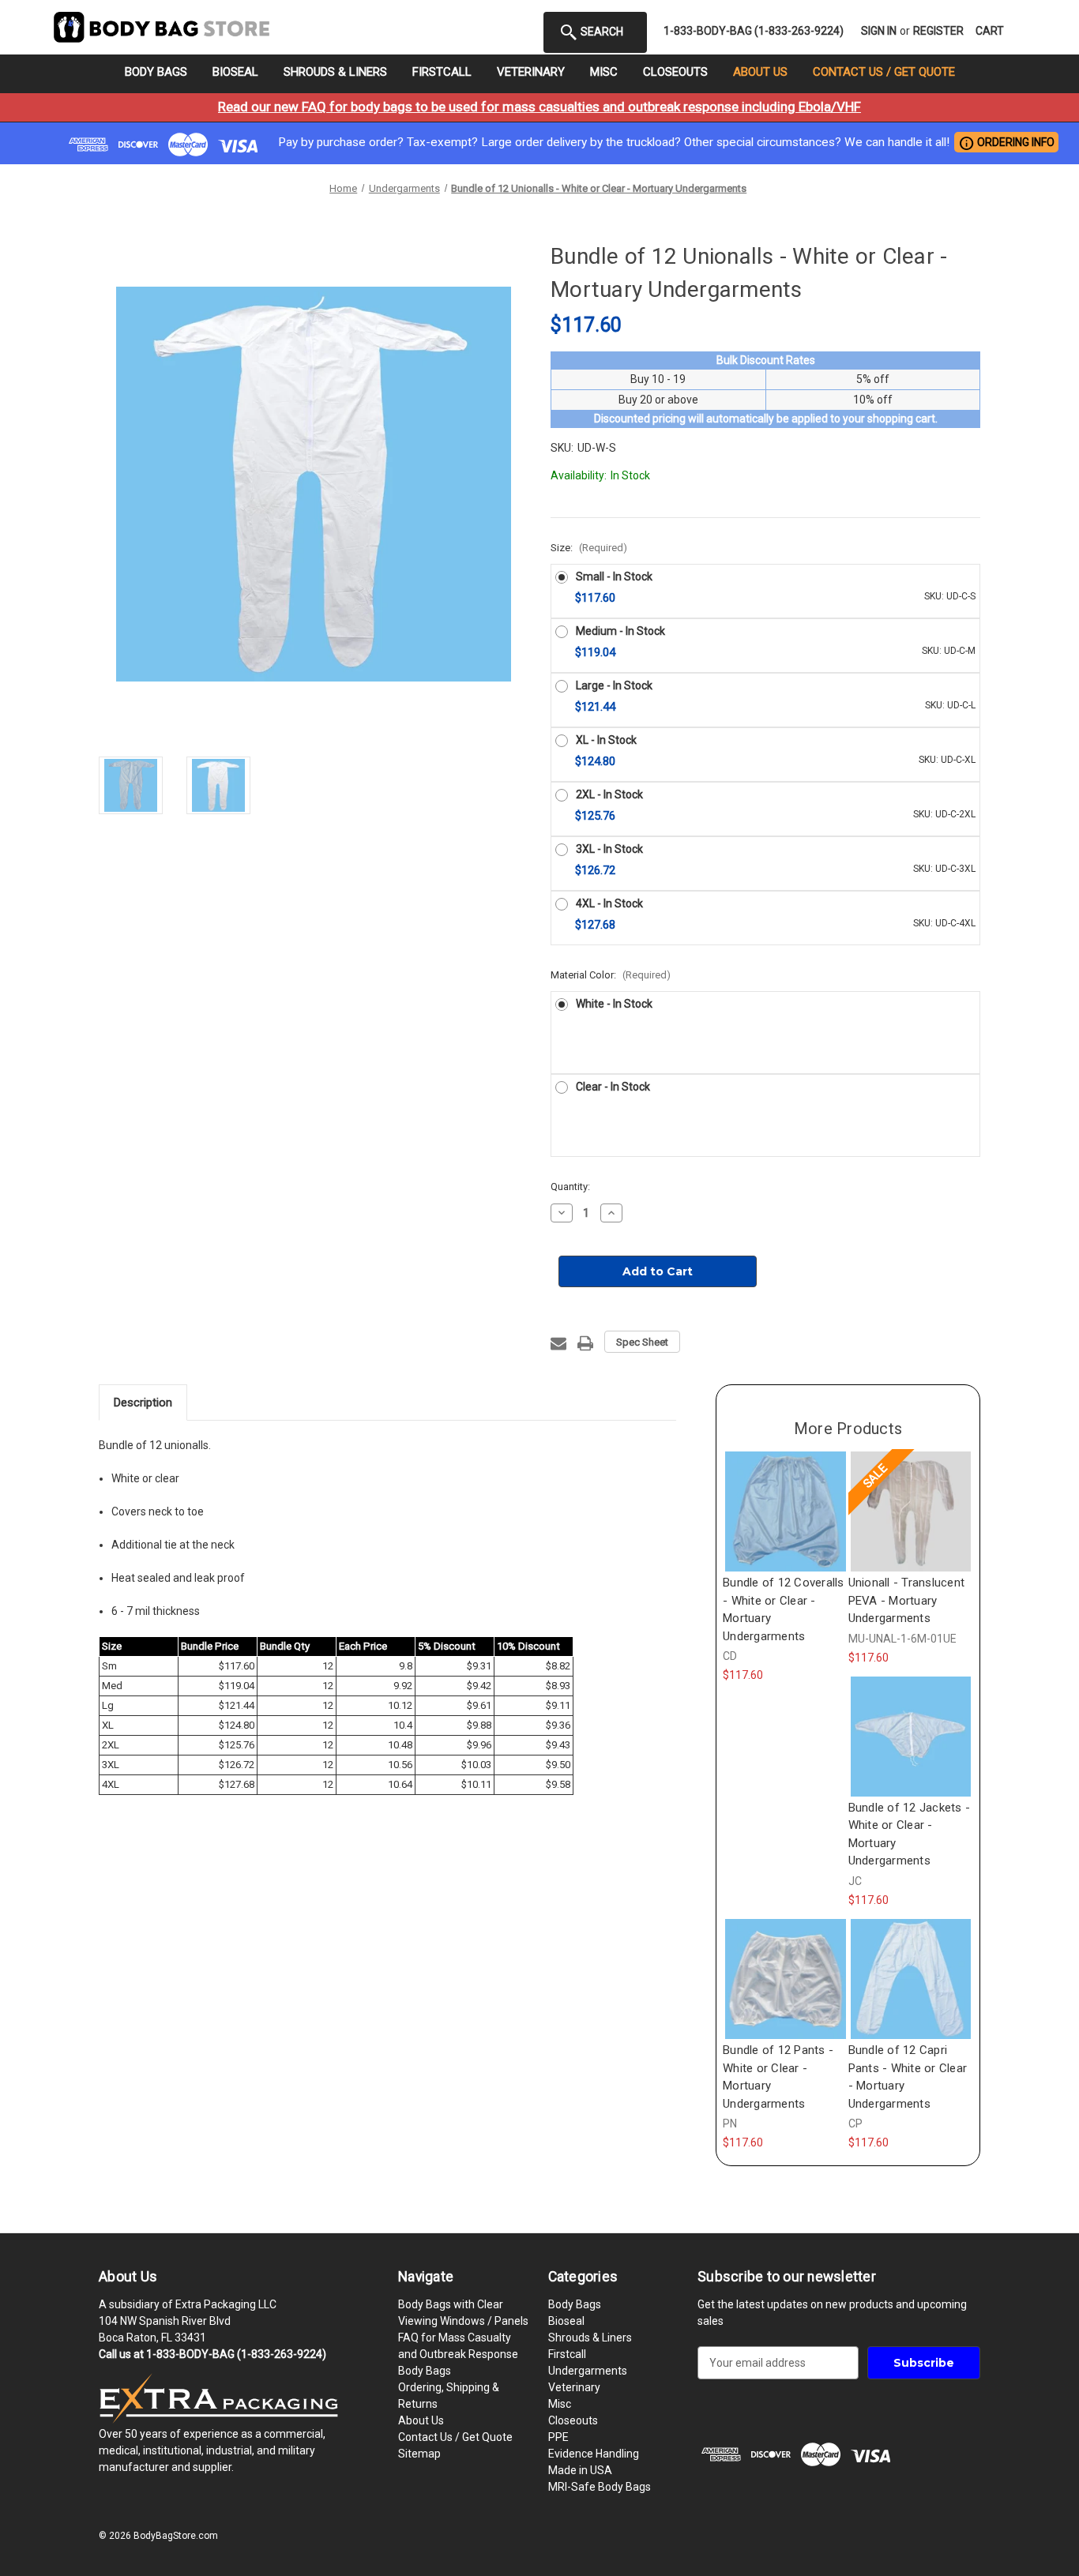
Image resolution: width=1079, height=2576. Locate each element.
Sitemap (419, 2454)
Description (143, 1403)
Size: (589, 548)
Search (601, 32)
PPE (558, 2437)
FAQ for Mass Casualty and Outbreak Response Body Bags (458, 2354)
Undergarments (588, 2371)
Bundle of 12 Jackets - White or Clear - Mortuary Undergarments (910, 1834)
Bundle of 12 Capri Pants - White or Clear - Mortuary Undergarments (908, 2077)
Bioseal (235, 72)
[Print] (585, 1343)
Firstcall (442, 72)
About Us (760, 72)
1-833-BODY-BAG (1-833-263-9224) (754, 31)
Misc (604, 72)
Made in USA (580, 2470)
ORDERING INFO (1006, 143)
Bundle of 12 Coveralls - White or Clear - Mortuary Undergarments (784, 1609)
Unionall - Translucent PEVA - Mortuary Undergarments (907, 1600)
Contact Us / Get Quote (884, 72)
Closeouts (675, 72)
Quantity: (570, 1187)
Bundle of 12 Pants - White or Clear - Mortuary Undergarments (778, 2077)
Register (938, 31)
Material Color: (611, 975)
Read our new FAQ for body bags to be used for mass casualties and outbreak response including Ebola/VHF (539, 107)
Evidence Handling (594, 2454)
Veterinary (531, 72)
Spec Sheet (642, 1342)
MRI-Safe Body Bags (600, 2487)
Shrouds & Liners (335, 72)
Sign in (879, 31)
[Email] (558, 1343)
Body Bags (156, 72)
